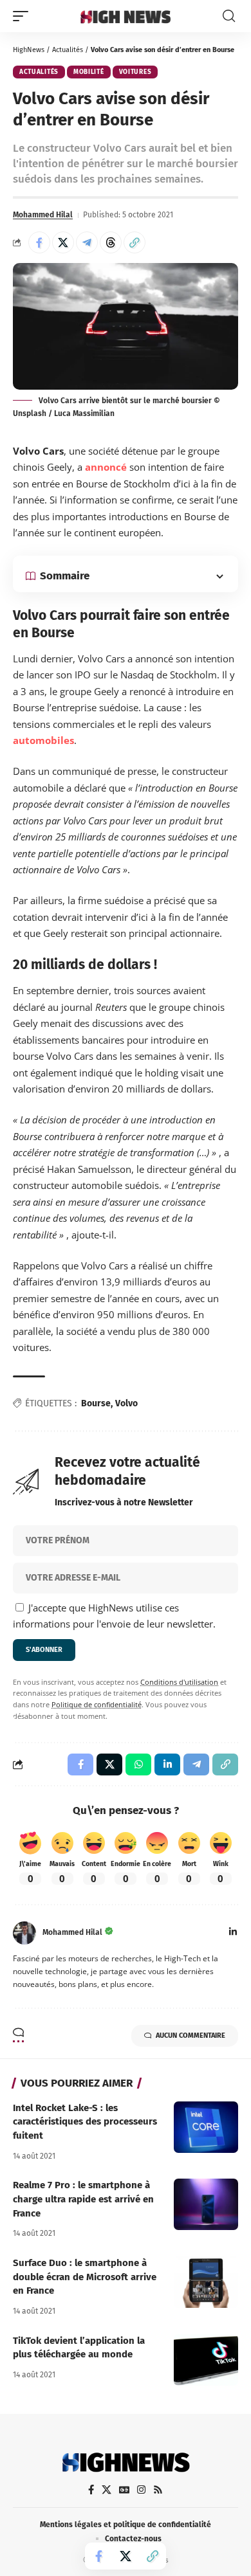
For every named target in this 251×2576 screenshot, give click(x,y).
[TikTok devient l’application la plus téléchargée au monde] (206, 2360)
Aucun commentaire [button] (191, 2036)
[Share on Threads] (111, 242)
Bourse (96, 1403)
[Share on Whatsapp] (138, 1764)
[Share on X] (63, 242)
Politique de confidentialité (97, 1705)
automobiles (43, 740)
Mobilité (89, 72)
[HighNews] (126, 16)
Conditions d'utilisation (179, 1682)
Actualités (68, 50)
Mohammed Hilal (43, 215)
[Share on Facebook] (39, 242)
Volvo (126, 1403)
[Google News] (124, 2490)
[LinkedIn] (233, 1933)
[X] (107, 2490)
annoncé (106, 467)
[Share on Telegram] (87, 242)
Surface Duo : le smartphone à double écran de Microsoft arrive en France (85, 2277)
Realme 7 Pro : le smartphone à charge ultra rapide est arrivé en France (83, 2199)
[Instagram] (141, 2490)
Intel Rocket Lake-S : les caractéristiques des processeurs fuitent (85, 2122)
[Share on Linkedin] (167, 1764)
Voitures (135, 72)
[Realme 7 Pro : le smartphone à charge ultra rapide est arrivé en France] (206, 2204)
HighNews (29, 50)
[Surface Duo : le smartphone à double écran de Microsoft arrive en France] (206, 2282)
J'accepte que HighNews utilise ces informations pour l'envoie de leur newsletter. (114, 1616)
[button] (24, 16)
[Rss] (158, 2490)
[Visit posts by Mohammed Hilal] (24, 1933)
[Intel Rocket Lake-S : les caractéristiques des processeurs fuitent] (206, 2127)
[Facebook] (91, 2490)
